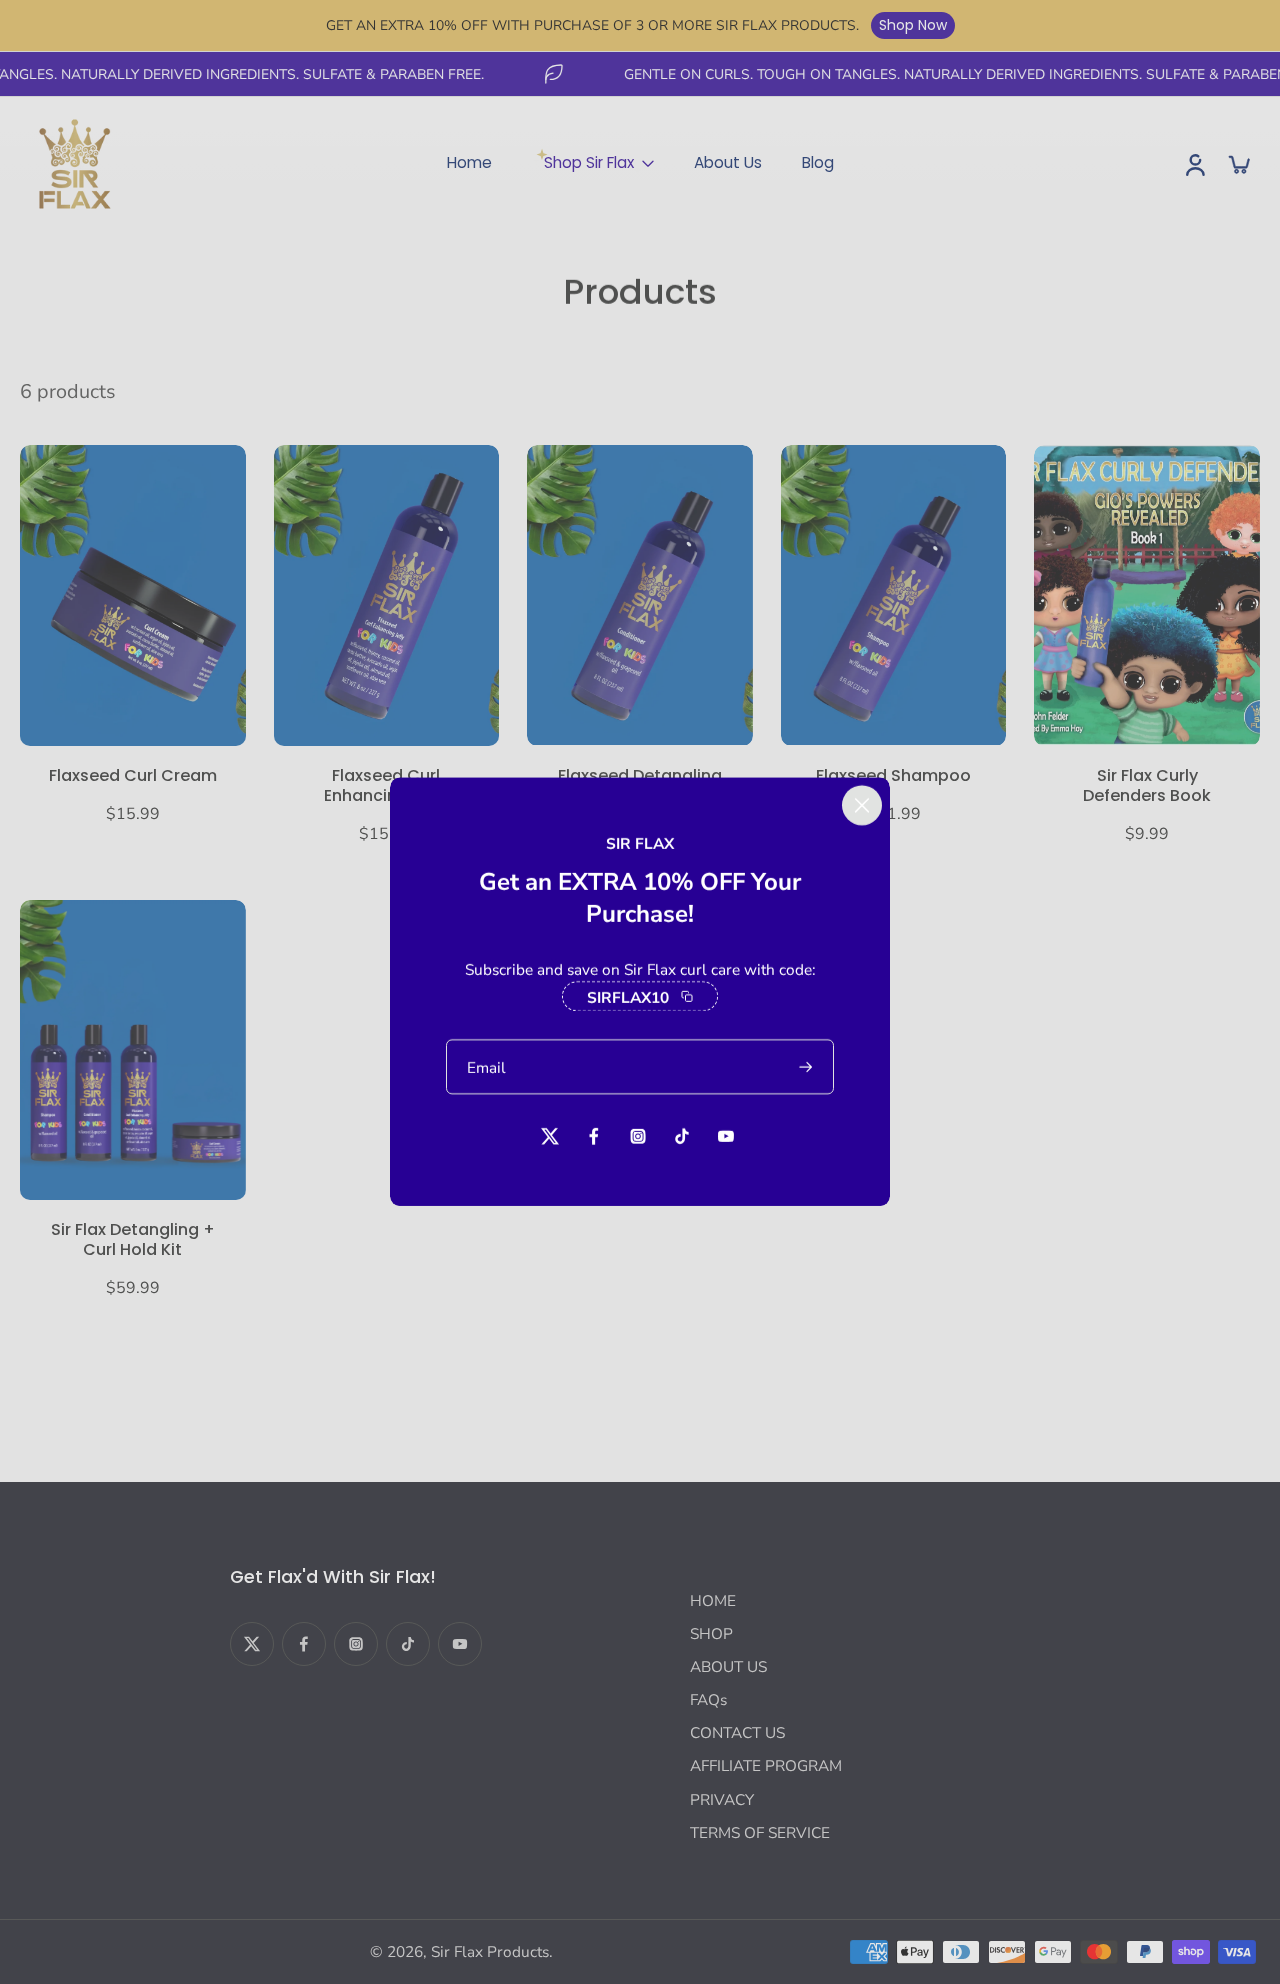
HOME (713, 1600)
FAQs (708, 1699)
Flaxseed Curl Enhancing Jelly (386, 785)
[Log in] (1194, 164)
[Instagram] (356, 1644)
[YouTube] (460, 1644)
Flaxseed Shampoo (893, 775)
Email (486, 1067)
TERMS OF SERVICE (760, 1832)
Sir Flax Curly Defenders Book (1147, 785)
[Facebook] (304, 1644)
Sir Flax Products (490, 1951)
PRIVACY (722, 1799)
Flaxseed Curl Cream (133, 775)
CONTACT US (737, 1732)
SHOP (711, 1633)
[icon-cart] (1238, 164)
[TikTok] (408, 1644)
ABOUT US (728, 1666)
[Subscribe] (807, 1067)
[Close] (862, 805)
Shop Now (913, 25)
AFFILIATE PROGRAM (766, 1765)
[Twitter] (252, 1644)
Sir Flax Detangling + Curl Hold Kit (133, 1239)
